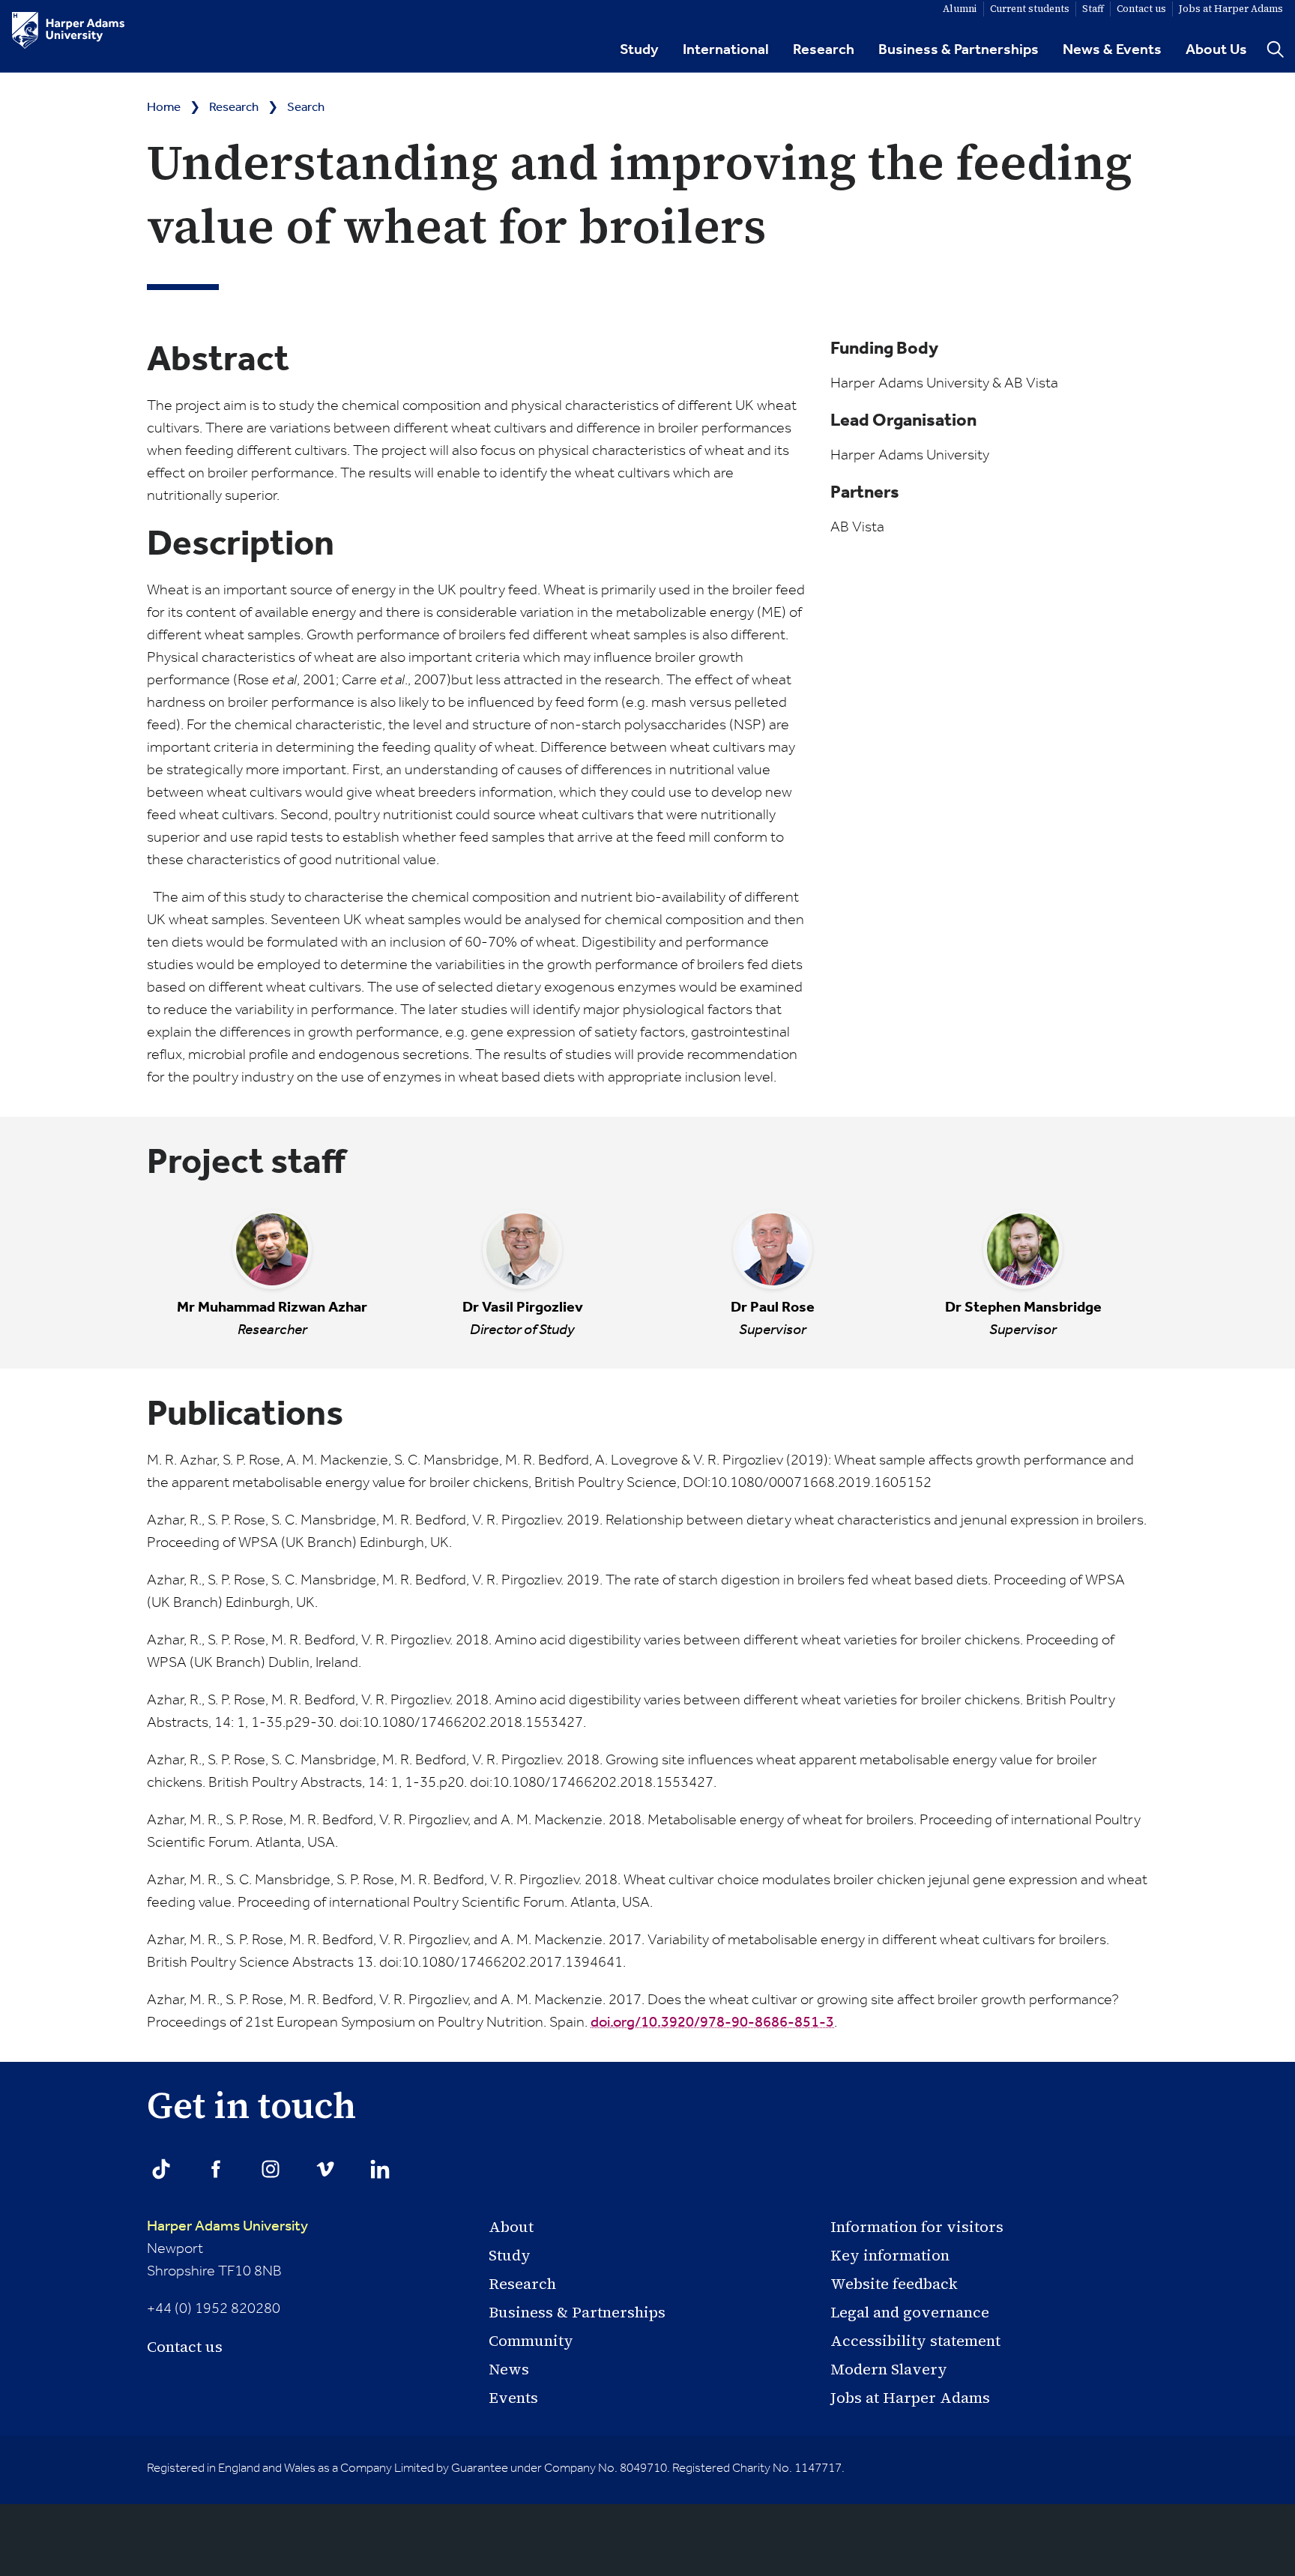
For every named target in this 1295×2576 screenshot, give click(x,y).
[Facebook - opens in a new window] (216, 2169)
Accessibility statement (915, 2341)
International (726, 50)
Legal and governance (910, 2312)
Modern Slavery (889, 2369)
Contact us (185, 2347)
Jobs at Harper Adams (910, 2398)
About (511, 2227)
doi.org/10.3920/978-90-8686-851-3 (712, 2023)
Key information (890, 2255)
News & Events (1112, 50)
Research (824, 50)
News (509, 2369)
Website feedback (894, 2284)
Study (639, 50)
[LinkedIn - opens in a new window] (380, 2169)
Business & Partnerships (959, 50)
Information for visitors (917, 2227)
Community (531, 2341)
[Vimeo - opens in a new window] (325, 2169)
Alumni (960, 9)
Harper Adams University (227, 2227)
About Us (1216, 50)
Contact (1141, 9)
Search (306, 108)
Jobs (1231, 9)
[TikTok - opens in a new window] (161, 2169)
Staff (1093, 9)
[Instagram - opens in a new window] (271, 2169)
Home (164, 108)
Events (513, 2398)
